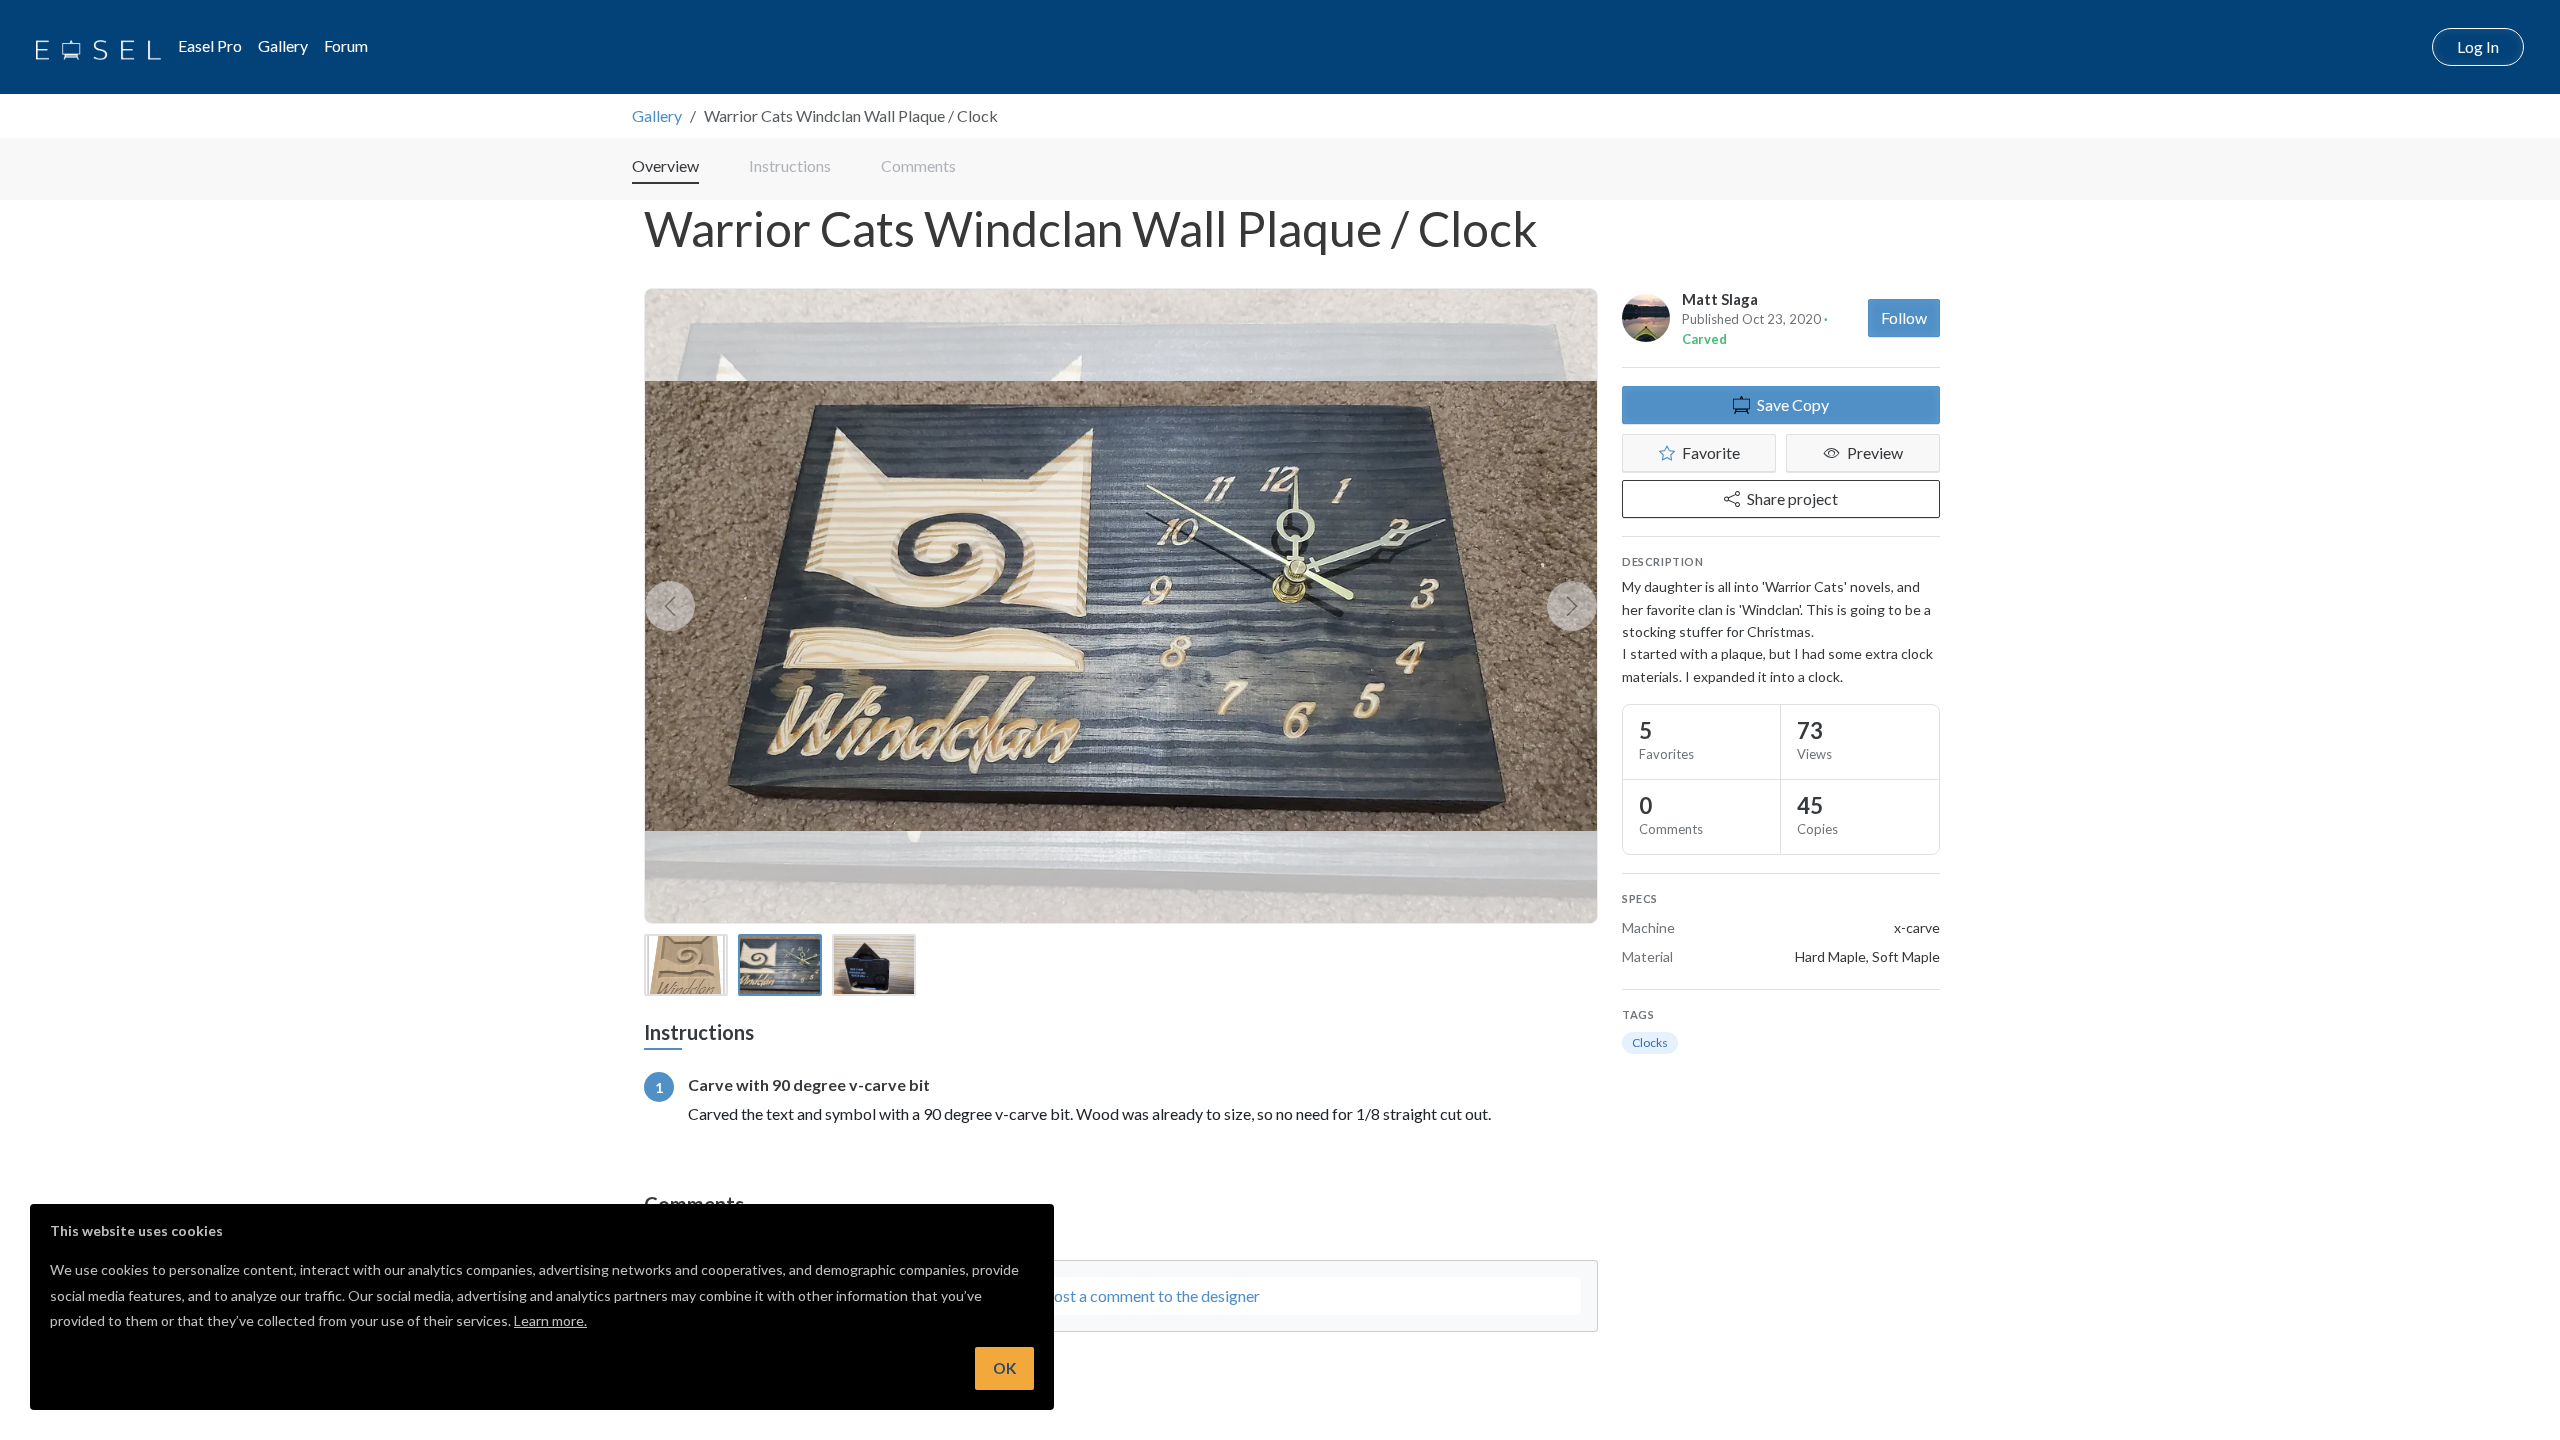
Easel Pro (210, 45)
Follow (1904, 317)
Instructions (790, 165)
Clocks (1650, 1042)
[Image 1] (686, 965)
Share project (1792, 498)
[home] (98, 47)
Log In (2478, 46)
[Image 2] (780, 965)
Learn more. (550, 1320)
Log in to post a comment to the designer (1121, 1295)
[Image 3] (874, 965)
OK (1004, 1368)
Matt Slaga (1720, 299)
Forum (346, 45)
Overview (665, 165)
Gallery (283, 45)
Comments (918, 165)
